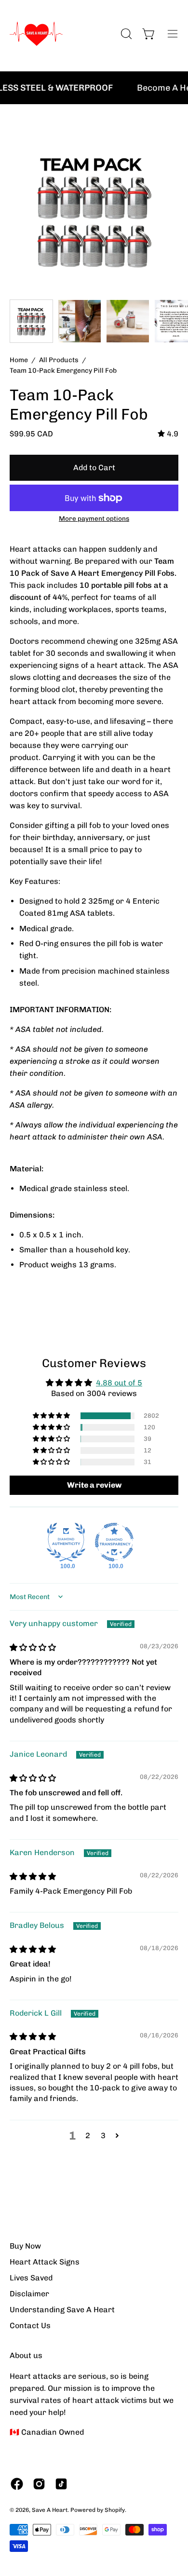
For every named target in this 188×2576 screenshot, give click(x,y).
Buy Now (25, 2246)
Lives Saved (31, 2278)
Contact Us (30, 2325)
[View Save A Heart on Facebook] (17, 2484)
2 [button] (88, 2135)
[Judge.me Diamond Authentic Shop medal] (66, 1542)
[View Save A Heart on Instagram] (39, 2484)
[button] (52, 1416)
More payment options (94, 518)
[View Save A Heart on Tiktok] (61, 2484)
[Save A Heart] (36, 34)
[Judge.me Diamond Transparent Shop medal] (114, 1542)
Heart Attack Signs (45, 2262)
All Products (59, 360)
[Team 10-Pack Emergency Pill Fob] (31, 321)
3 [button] (103, 2135)
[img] (168, 434)
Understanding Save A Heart (62, 2310)
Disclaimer (29, 2294)
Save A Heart (50, 2510)
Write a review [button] (94, 1485)
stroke (78, 1061)
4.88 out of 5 (119, 1383)
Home (19, 360)
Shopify (115, 2510)
